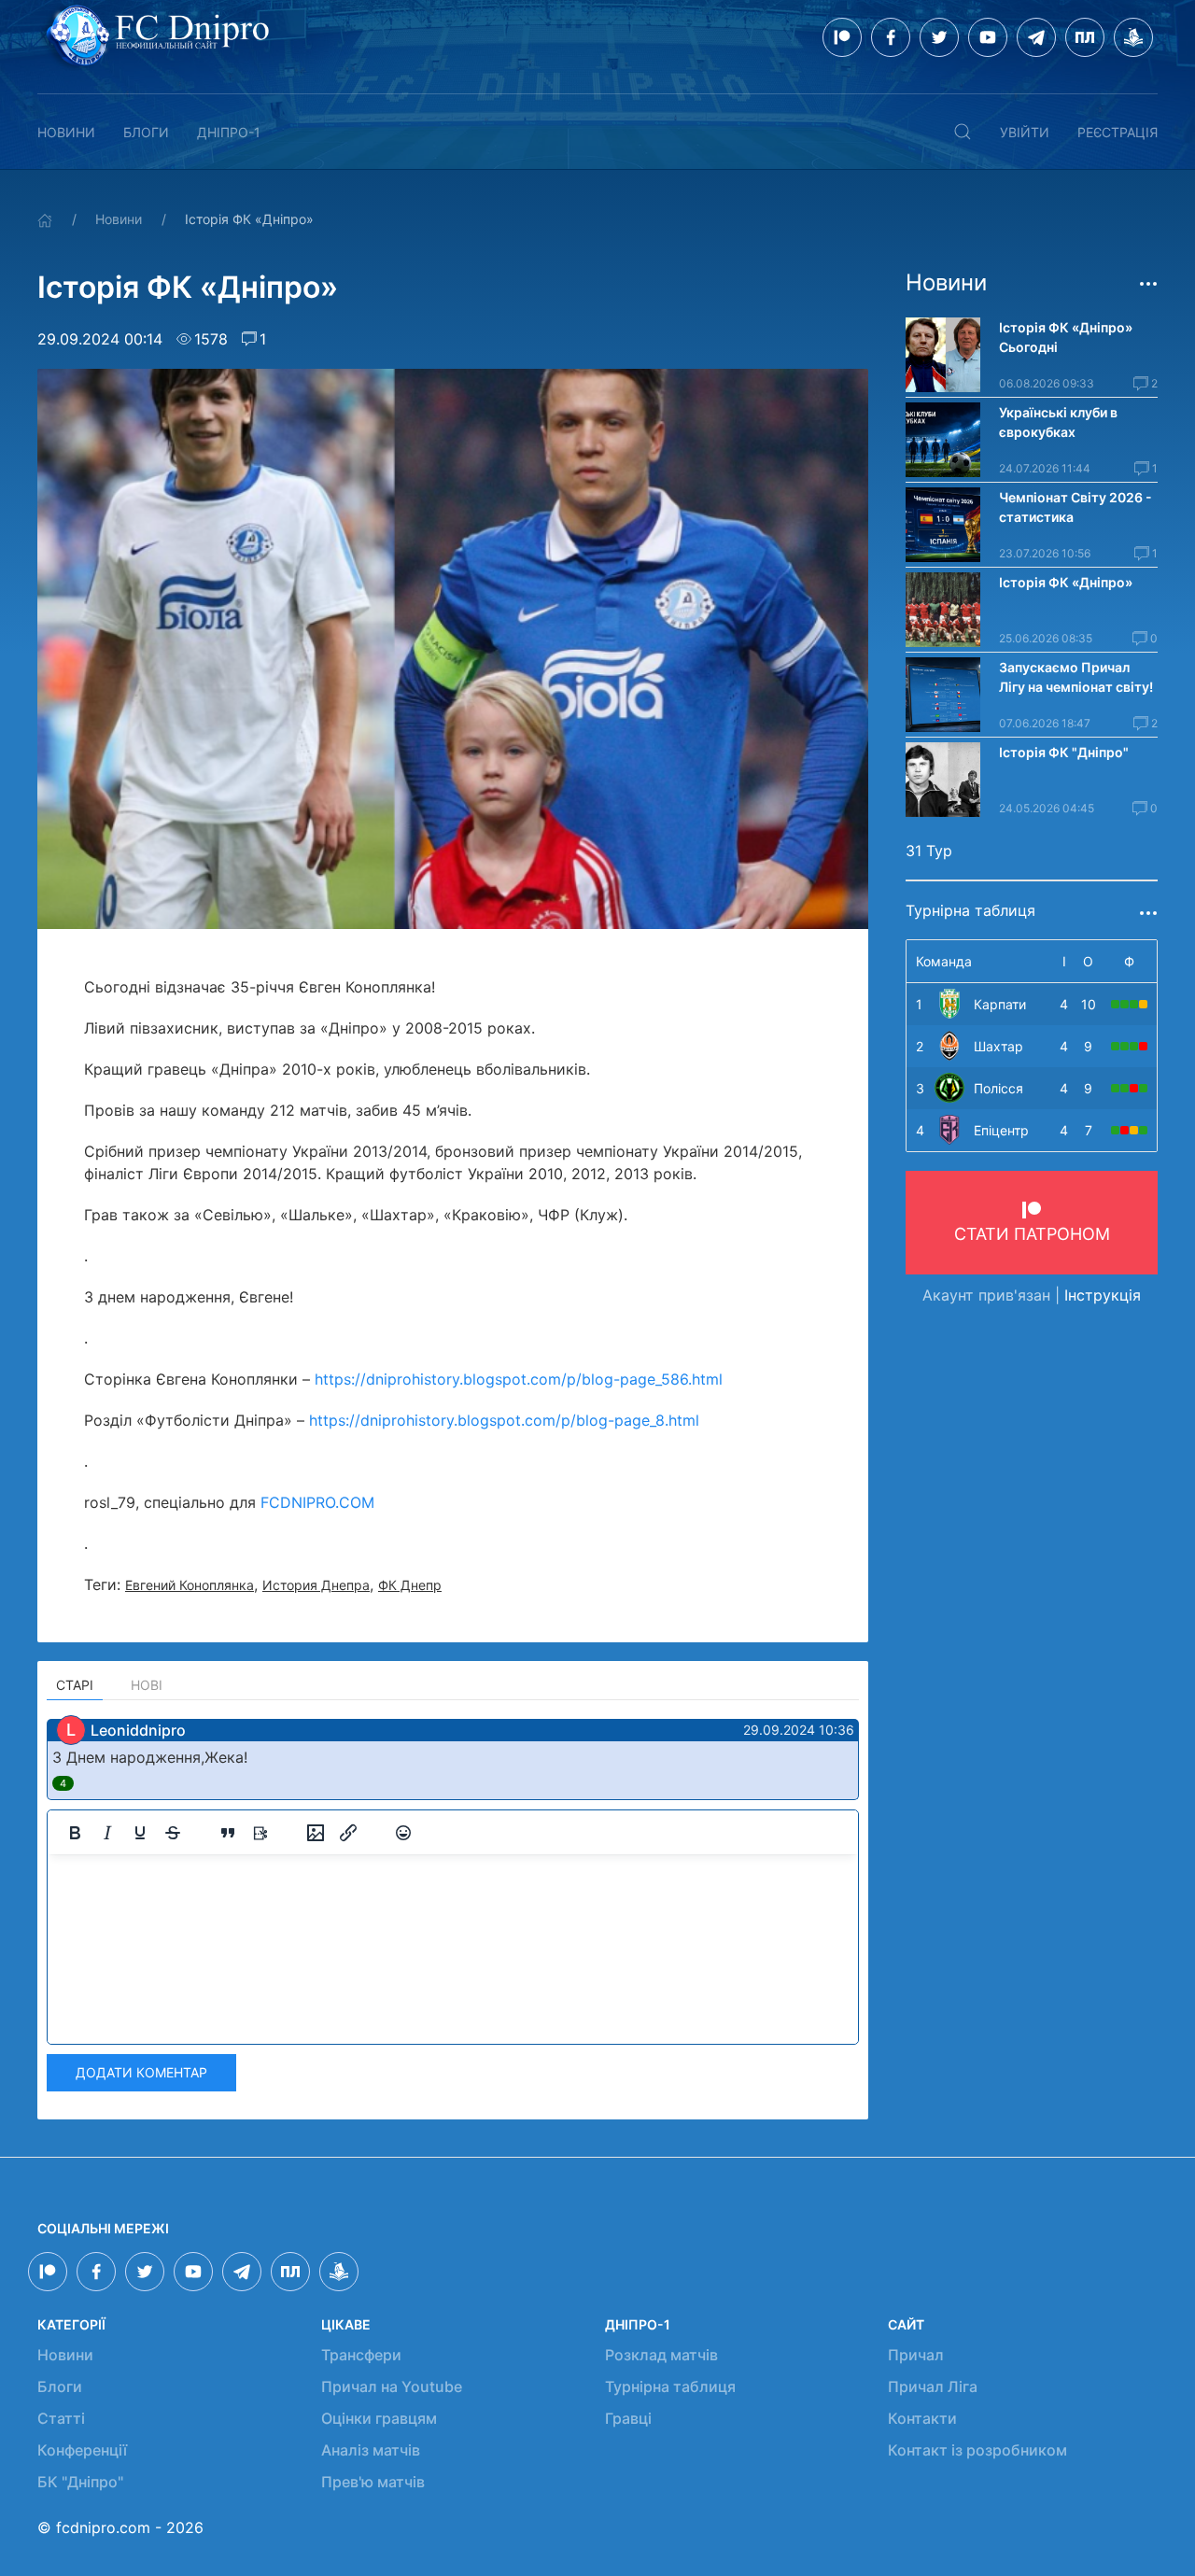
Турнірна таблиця (670, 2386)
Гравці (628, 2418)
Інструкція (1103, 1295)
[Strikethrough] (173, 1833)
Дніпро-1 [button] (229, 132)
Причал (916, 2355)
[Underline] (140, 1833)
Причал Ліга (933, 2386)
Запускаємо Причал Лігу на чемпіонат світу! (1076, 677)
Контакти (922, 2418)
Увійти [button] (1025, 132)
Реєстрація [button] (1118, 132)
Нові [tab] (147, 1685)
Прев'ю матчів (373, 2482)
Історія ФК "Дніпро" (1064, 752)
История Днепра (316, 1585)
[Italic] (107, 1833)
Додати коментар (141, 2072)
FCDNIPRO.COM (317, 1502)
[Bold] (75, 1833)
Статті (61, 2418)
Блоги (146, 132)
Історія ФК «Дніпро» (1066, 582)
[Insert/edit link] (348, 1833)
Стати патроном (1032, 1234)
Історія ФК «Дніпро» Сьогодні (1067, 337)
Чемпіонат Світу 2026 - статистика (1075, 507)
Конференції (82, 2450)
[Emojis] (403, 1833)
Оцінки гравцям (379, 2418)
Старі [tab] (75, 1685)
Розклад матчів (661, 2355)
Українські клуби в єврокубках (1058, 422)
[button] (963, 132)
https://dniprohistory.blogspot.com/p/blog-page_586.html (519, 1379)
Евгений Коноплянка (190, 1585)
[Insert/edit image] (316, 1833)
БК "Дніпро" (80, 2482)
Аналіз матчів (371, 2450)
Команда (944, 961)
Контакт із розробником (977, 2450)
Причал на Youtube (392, 2386)
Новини (66, 132)
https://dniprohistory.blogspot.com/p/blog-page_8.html (504, 1420)
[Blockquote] (228, 1833)
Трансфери (361, 2355)
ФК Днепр (410, 1585)
